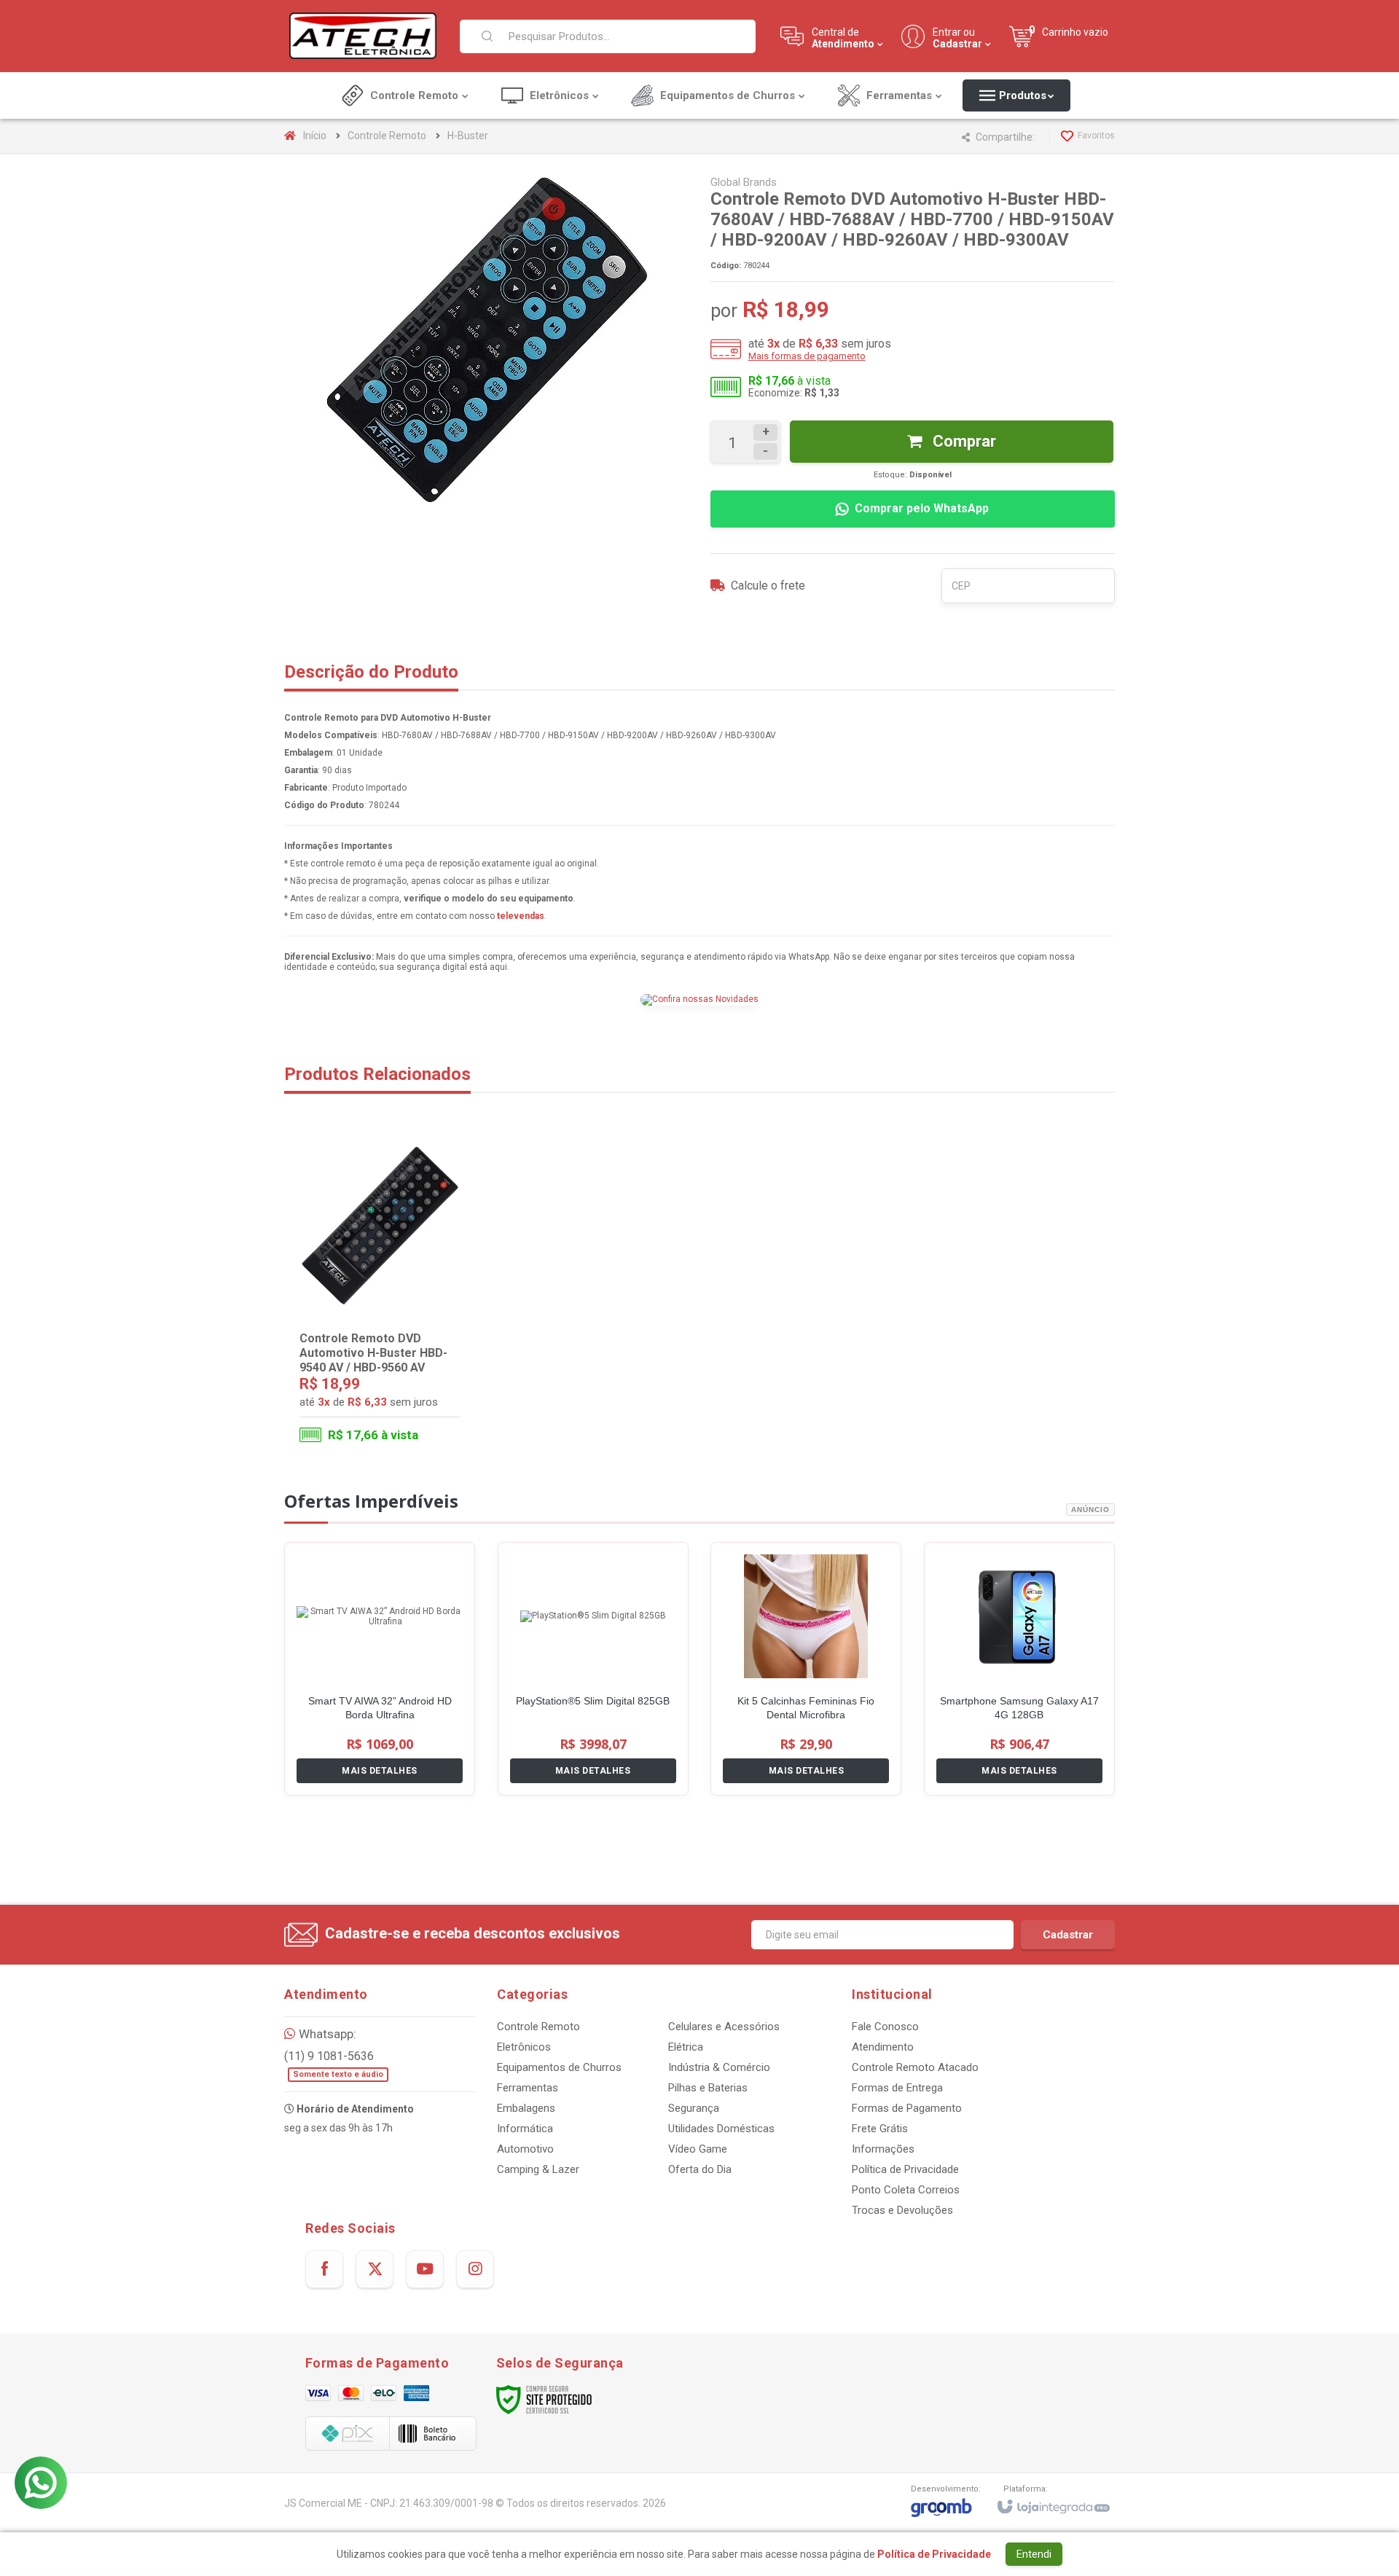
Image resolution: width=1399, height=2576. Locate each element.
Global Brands (744, 182)
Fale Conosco (885, 2027)
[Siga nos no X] (375, 2269)
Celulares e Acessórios (724, 2027)
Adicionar (409, 1394)
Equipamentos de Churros (559, 2067)
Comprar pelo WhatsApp (922, 508)
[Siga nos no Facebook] (324, 2269)
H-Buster (468, 136)
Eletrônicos (524, 2047)
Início (315, 136)
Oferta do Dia (700, 2169)
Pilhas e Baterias (708, 2088)
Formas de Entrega (897, 2088)
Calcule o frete (768, 586)
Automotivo (525, 2149)
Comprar (963, 441)
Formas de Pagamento (907, 2108)
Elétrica (686, 2047)
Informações (883, 2149)
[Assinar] (1068, 1935)
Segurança (694, 2108)
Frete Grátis (880, 2129)
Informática (525, 2129)
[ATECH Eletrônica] (363, 36)
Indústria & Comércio (719, 2067)
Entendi (1034, 2554)
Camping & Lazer (538, 2169)
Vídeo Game (698, 2149)
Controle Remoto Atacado (915, 2067)
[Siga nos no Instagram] (475, 2269)
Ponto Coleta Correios (906, 2190)
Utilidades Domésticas (721, 2129)
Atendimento (883, 2047)
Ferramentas (528, 2088)
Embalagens (526, 2108)
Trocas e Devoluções (902, 2210)
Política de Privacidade (905, 2169)
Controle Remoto (387, 136)
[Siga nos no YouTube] (425, 2269)
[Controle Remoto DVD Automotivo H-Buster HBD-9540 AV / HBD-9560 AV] (380, 1293)
